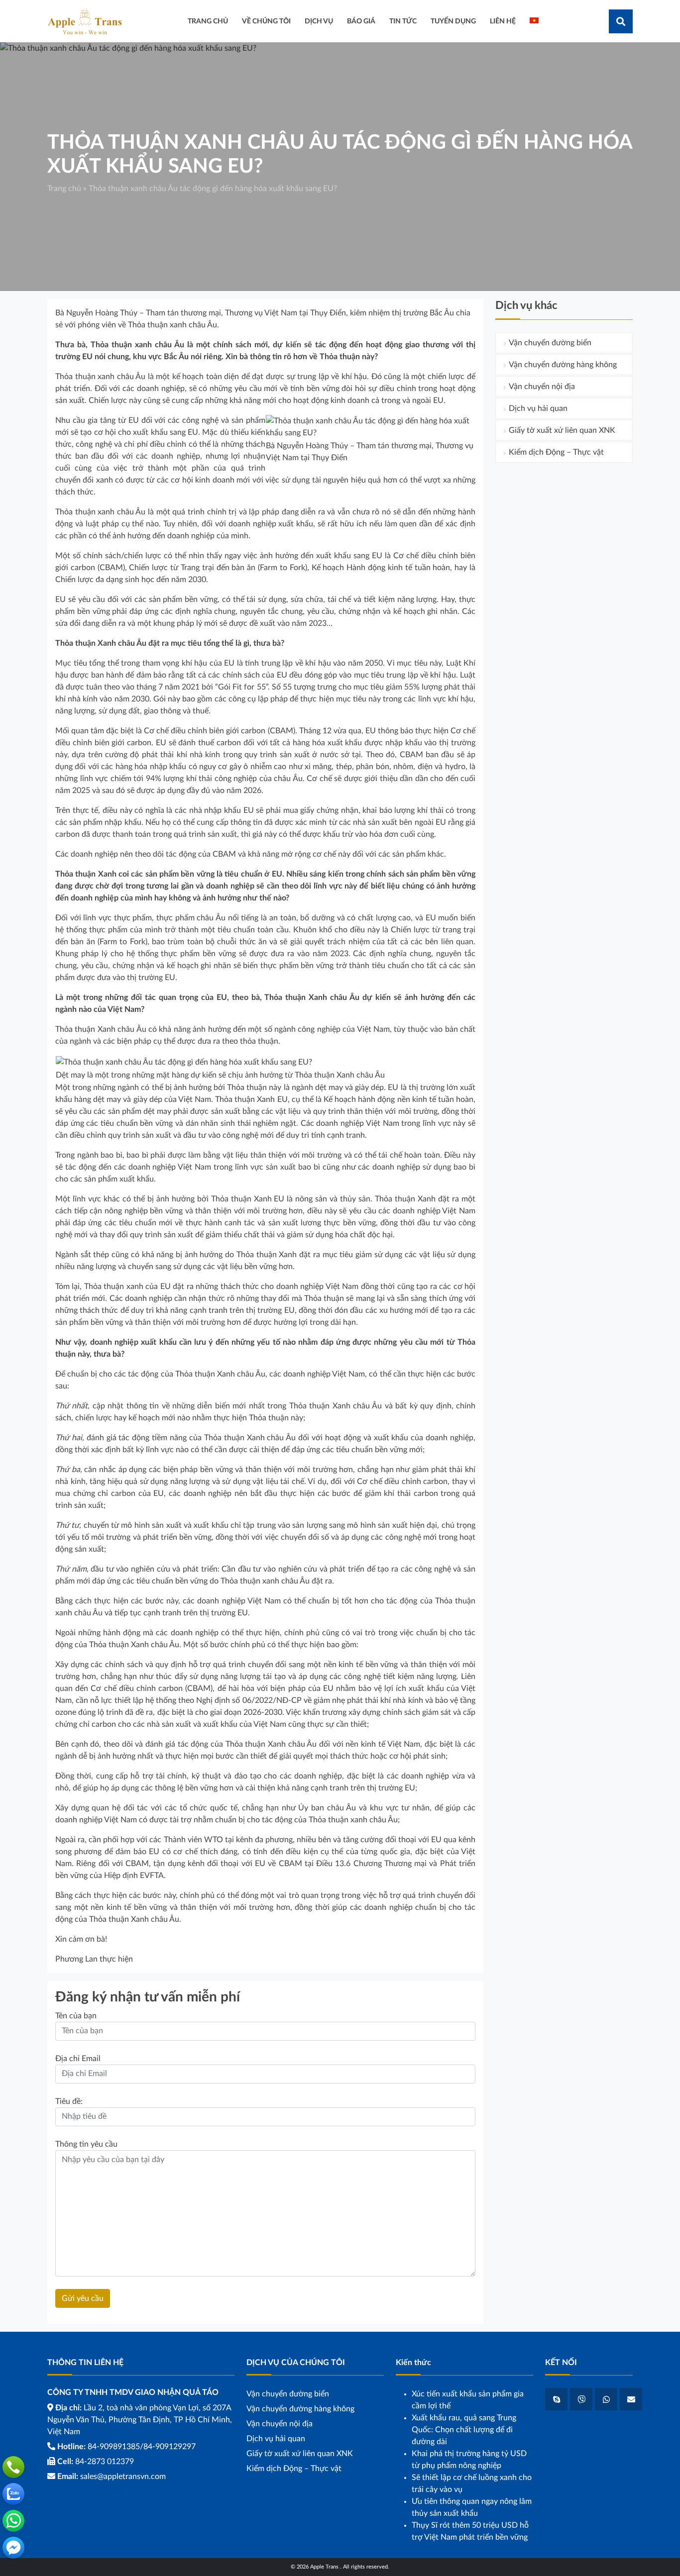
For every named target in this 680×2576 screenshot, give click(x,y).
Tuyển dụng (453, 21)
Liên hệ (503, 21)
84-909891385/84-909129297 (142, 2447)
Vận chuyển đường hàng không (563, 365)
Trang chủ (64, 189)
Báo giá (361, 21)
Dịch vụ (319, 21)
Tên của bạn (76, 2016)
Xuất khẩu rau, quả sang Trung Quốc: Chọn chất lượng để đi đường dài (464, 2430)
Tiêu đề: (69, 2101)
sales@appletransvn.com (123, 2477)
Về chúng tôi (266, 21)
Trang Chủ (208, 21)
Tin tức (403, 21)
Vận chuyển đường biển (550, 343)
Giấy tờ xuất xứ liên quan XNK (562, 430)
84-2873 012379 (105, 2462)
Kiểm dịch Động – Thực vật (556, 452)
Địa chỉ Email (78, 2059)
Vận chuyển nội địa (542, 387)
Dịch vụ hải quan (538, 408)
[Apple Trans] (85, 21)
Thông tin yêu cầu (86, 2144)
